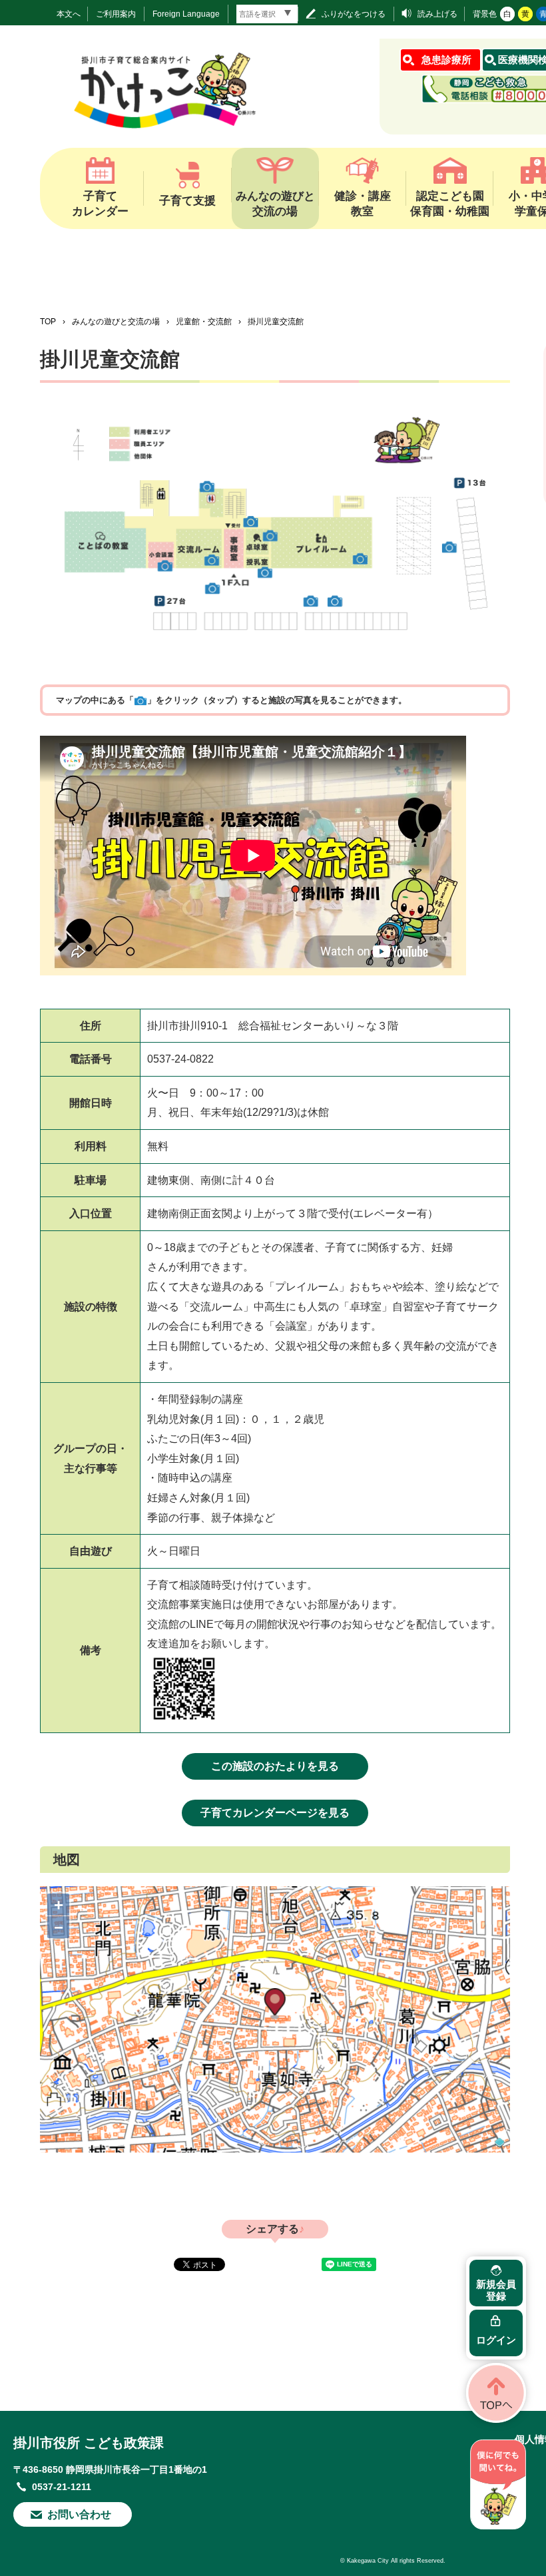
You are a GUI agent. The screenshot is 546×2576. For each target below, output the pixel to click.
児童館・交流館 (204, 322)
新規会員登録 (496, 2290)
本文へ (69, 14)
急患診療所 (446, 60)
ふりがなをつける (354, 14)
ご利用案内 (116, 14)
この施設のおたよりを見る (275, 1766)
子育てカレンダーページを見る (275, 1813)
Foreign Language (186, 14)
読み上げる (437, 14)
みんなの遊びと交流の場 (116, 322)
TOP (48, 322)
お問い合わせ (79, 2514)
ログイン (496, 2340)
